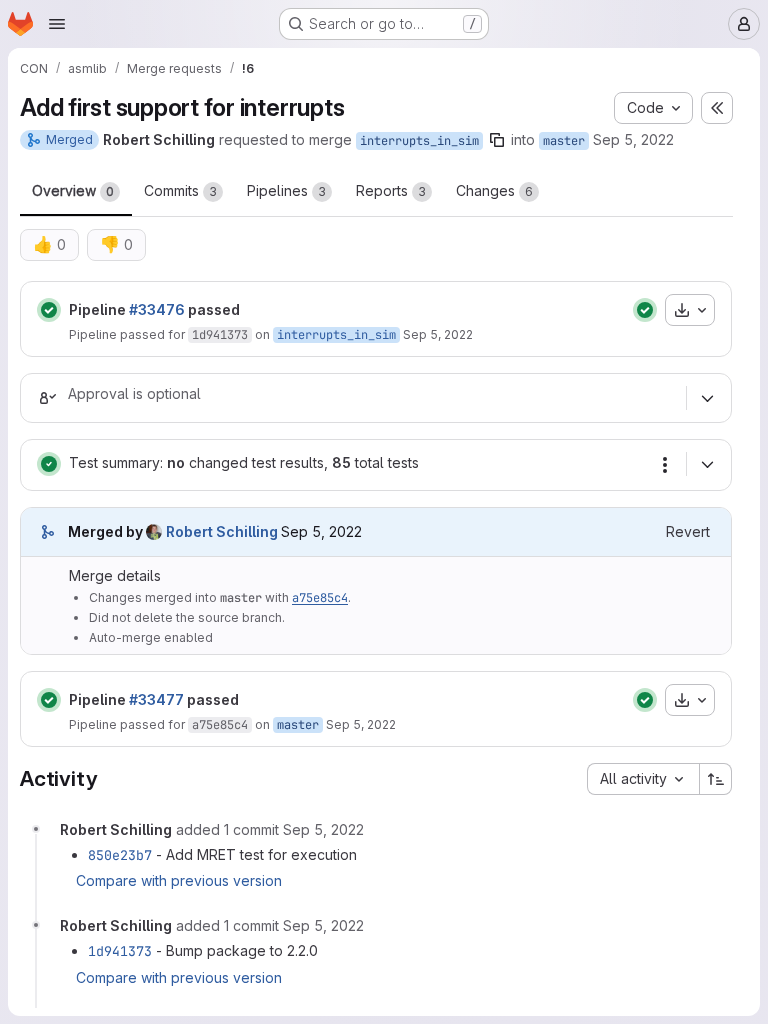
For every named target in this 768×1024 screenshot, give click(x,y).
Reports (391, 190)
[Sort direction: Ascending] (716, 779)
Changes (494, 190)
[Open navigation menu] (57, 24)
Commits (180, 190)
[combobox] (643, 779)
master (564, 141)
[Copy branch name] (497, 140)
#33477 (156, 699)
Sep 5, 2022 (633, 139)
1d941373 (220, 335)
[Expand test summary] (707, 464)
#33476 (157, 309)
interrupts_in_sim (419, 141)
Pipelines (286, 190)
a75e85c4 (320, 598)
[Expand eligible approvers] (707, 398)
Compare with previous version (179, 880)
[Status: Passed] (49, 310)
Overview (73, 190)
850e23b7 (120, 855)
